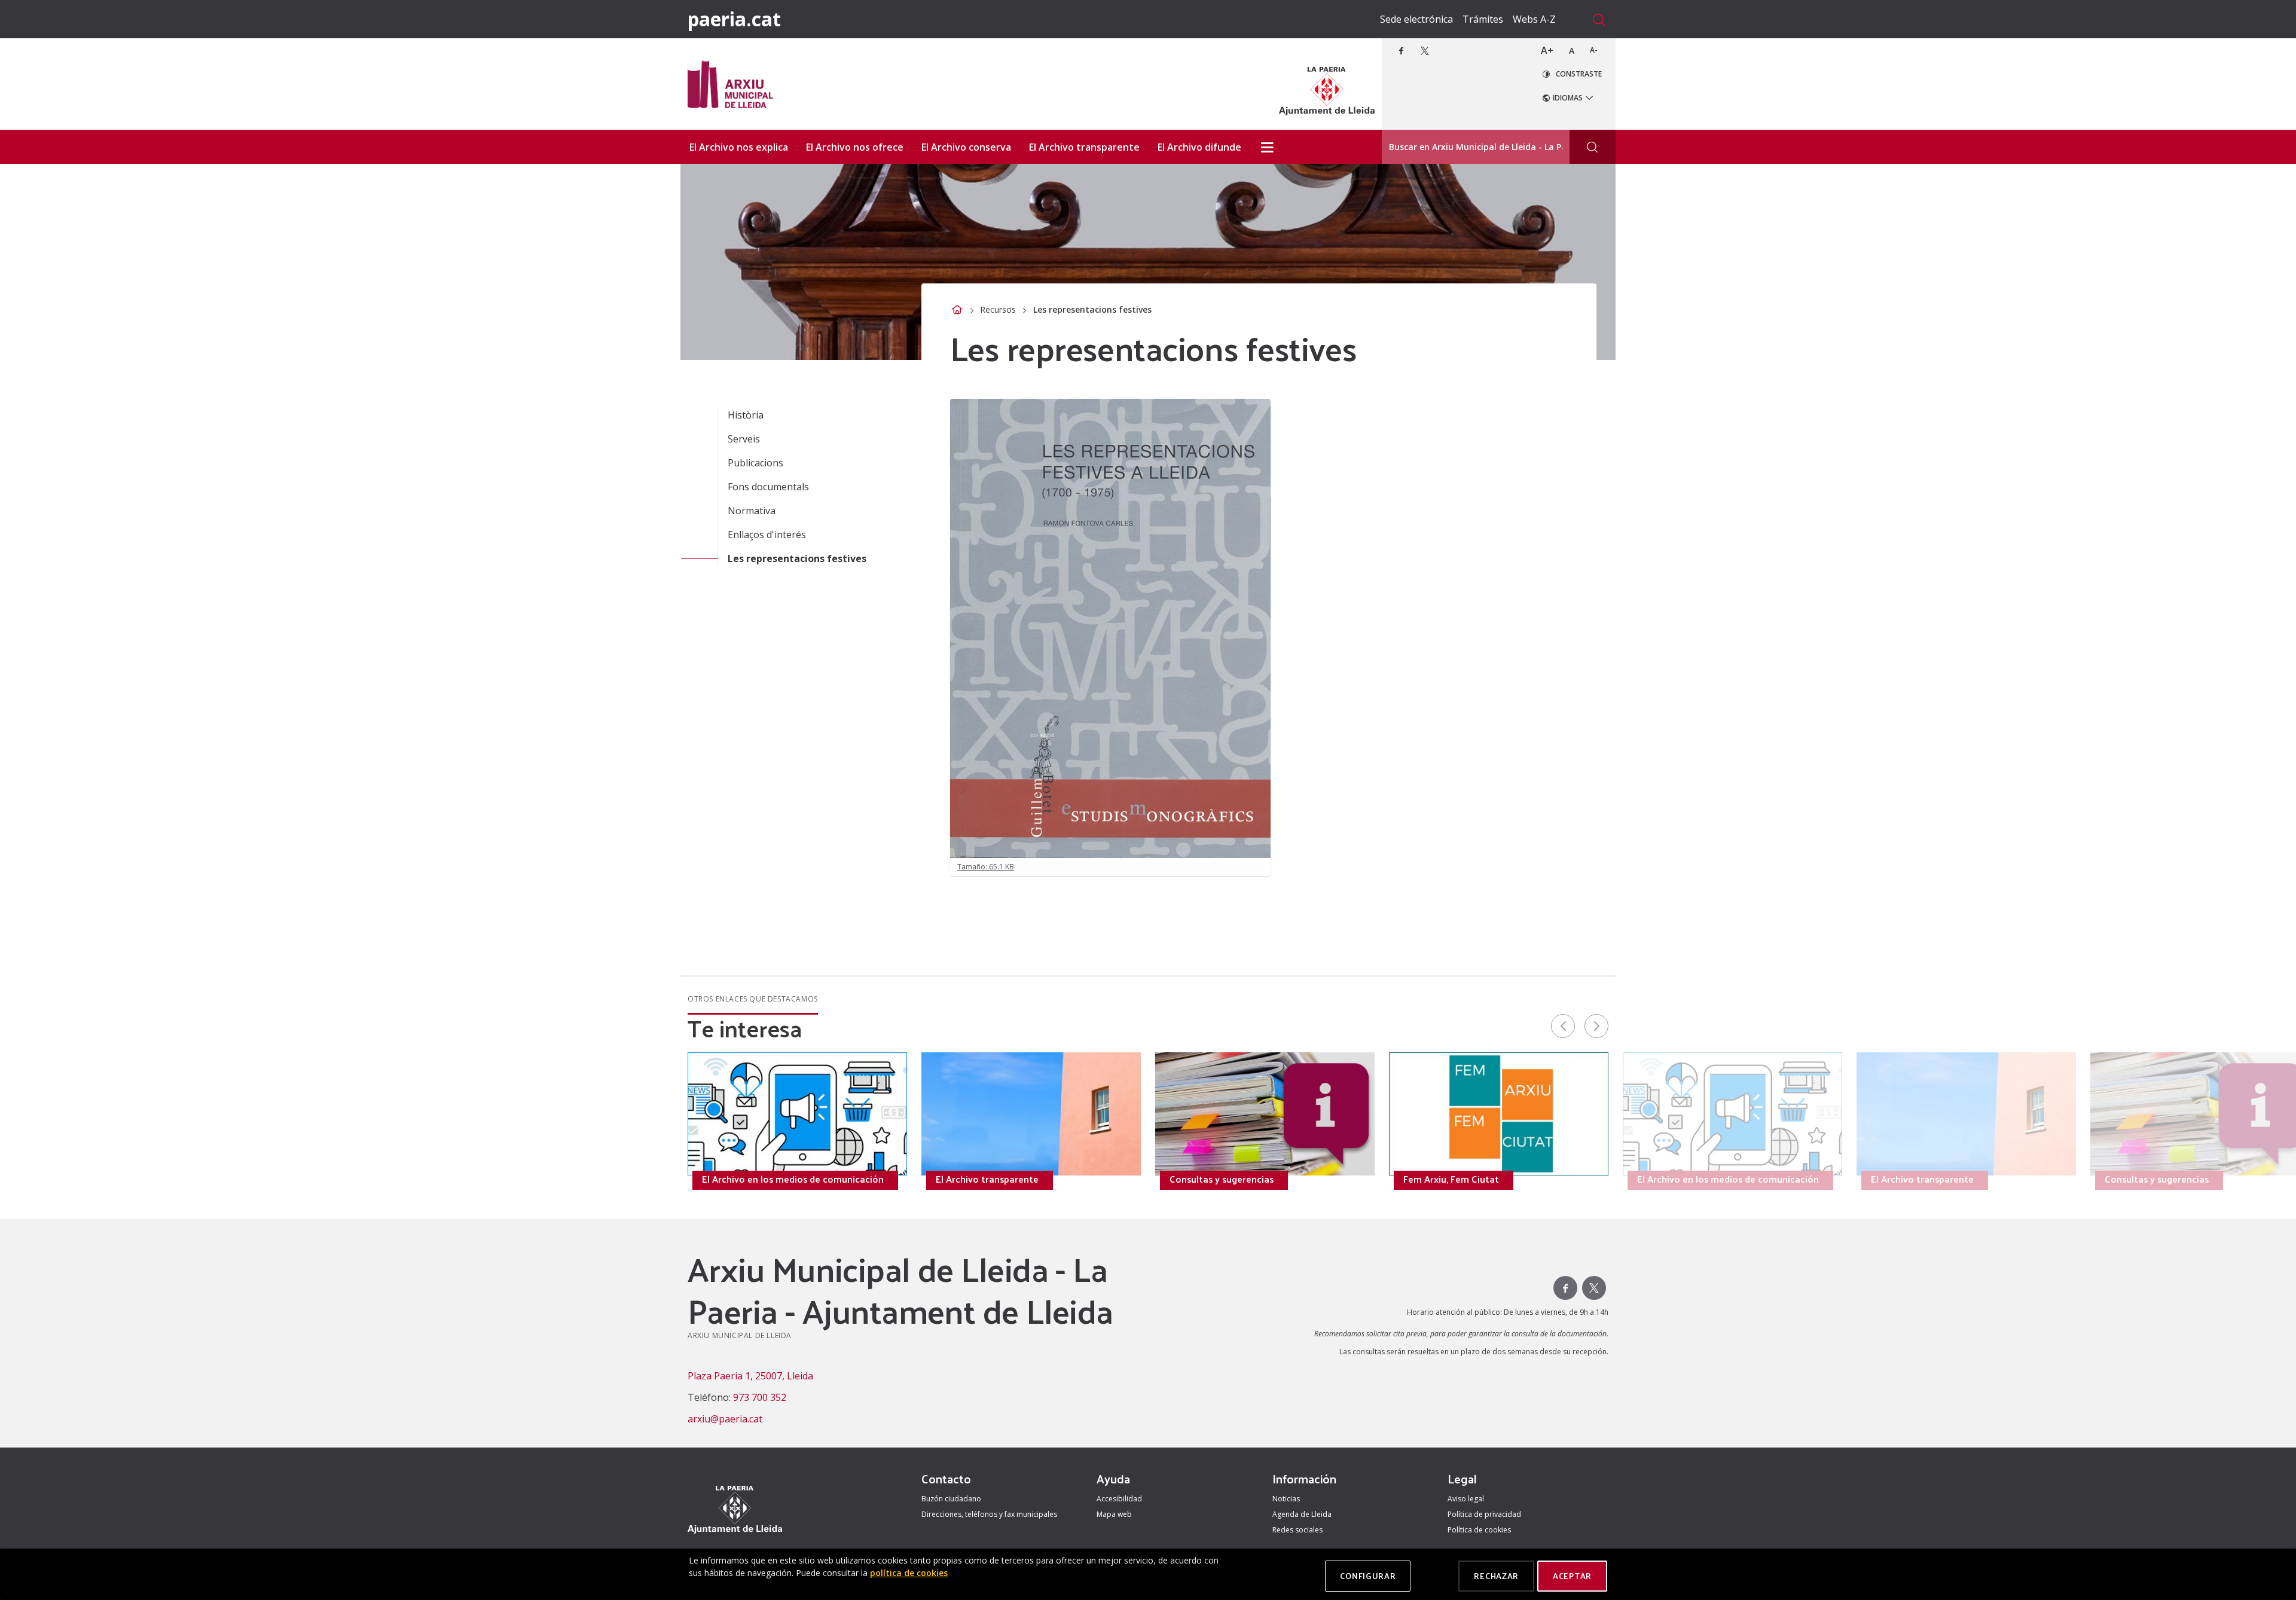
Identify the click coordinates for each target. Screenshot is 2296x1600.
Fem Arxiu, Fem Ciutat (516, 1179)
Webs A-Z (1534, 19)
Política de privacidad (1484, 1514)
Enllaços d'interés (767, 535)
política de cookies (909, 1573)
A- (1594, 50)
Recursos (998, 309)
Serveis (744, 439)
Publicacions (755, 463)
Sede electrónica (1416, 19)
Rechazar (1496, 1576)
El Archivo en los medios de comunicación (793, 1179)
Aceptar (1572, 1576)
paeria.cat (734, 19)
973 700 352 (760, 1397)
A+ (1547, 50)
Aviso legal (1466, 1499)
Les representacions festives (797, 558)
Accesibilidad (1119, 1499)
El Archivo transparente (987, 1179)
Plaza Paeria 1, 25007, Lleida (750, 1376)
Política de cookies (1479, 1530)
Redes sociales (1297, 1530)
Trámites (1483, 19)
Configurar (1368, 1576)
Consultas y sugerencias (286, 1179)
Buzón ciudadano (951, 1499)
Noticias (1286, 1499)
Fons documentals (768, 487)
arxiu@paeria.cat (725, 1419)
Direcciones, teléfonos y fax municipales (989, 1514)
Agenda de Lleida (1302, 1514)
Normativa (752, 511)
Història (746, 415)
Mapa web (1114, 1514)
